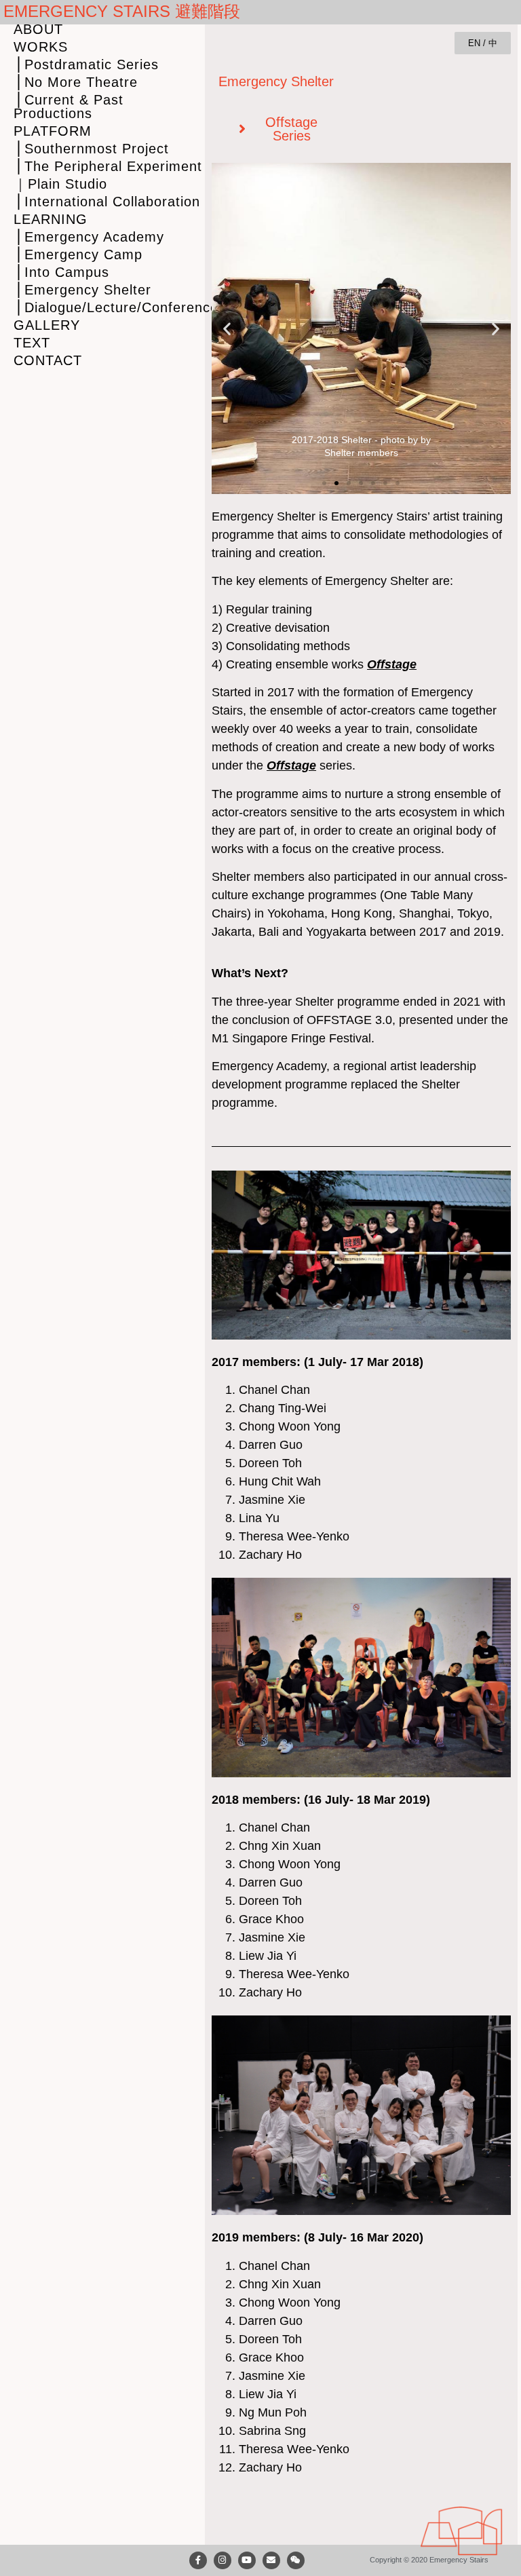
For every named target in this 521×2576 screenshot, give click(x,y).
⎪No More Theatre (76, 82)
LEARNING (51, 219)
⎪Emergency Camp (78, 254)
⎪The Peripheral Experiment (108, 166)
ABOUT (38, 29)
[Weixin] (296, 2560)
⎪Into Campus (61, 272)
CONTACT (48, 360)
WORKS (41, 47)
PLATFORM (53, 131)
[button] (227, 329)
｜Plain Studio (60, 184)
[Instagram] (223, 2560)
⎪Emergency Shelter (82, 290)
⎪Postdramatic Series (86, 64)
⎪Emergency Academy (89, 237)
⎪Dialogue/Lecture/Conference (109, 307)
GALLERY (47, 325)
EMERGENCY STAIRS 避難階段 (122, 11)
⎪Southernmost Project (91, 149)
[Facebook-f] (198, 2560)
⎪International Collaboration (107, 202)
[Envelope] (271, 2560)
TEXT (32, 343)
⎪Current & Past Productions (69, 107)
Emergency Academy (269, 1066)
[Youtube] (247, 2560)
